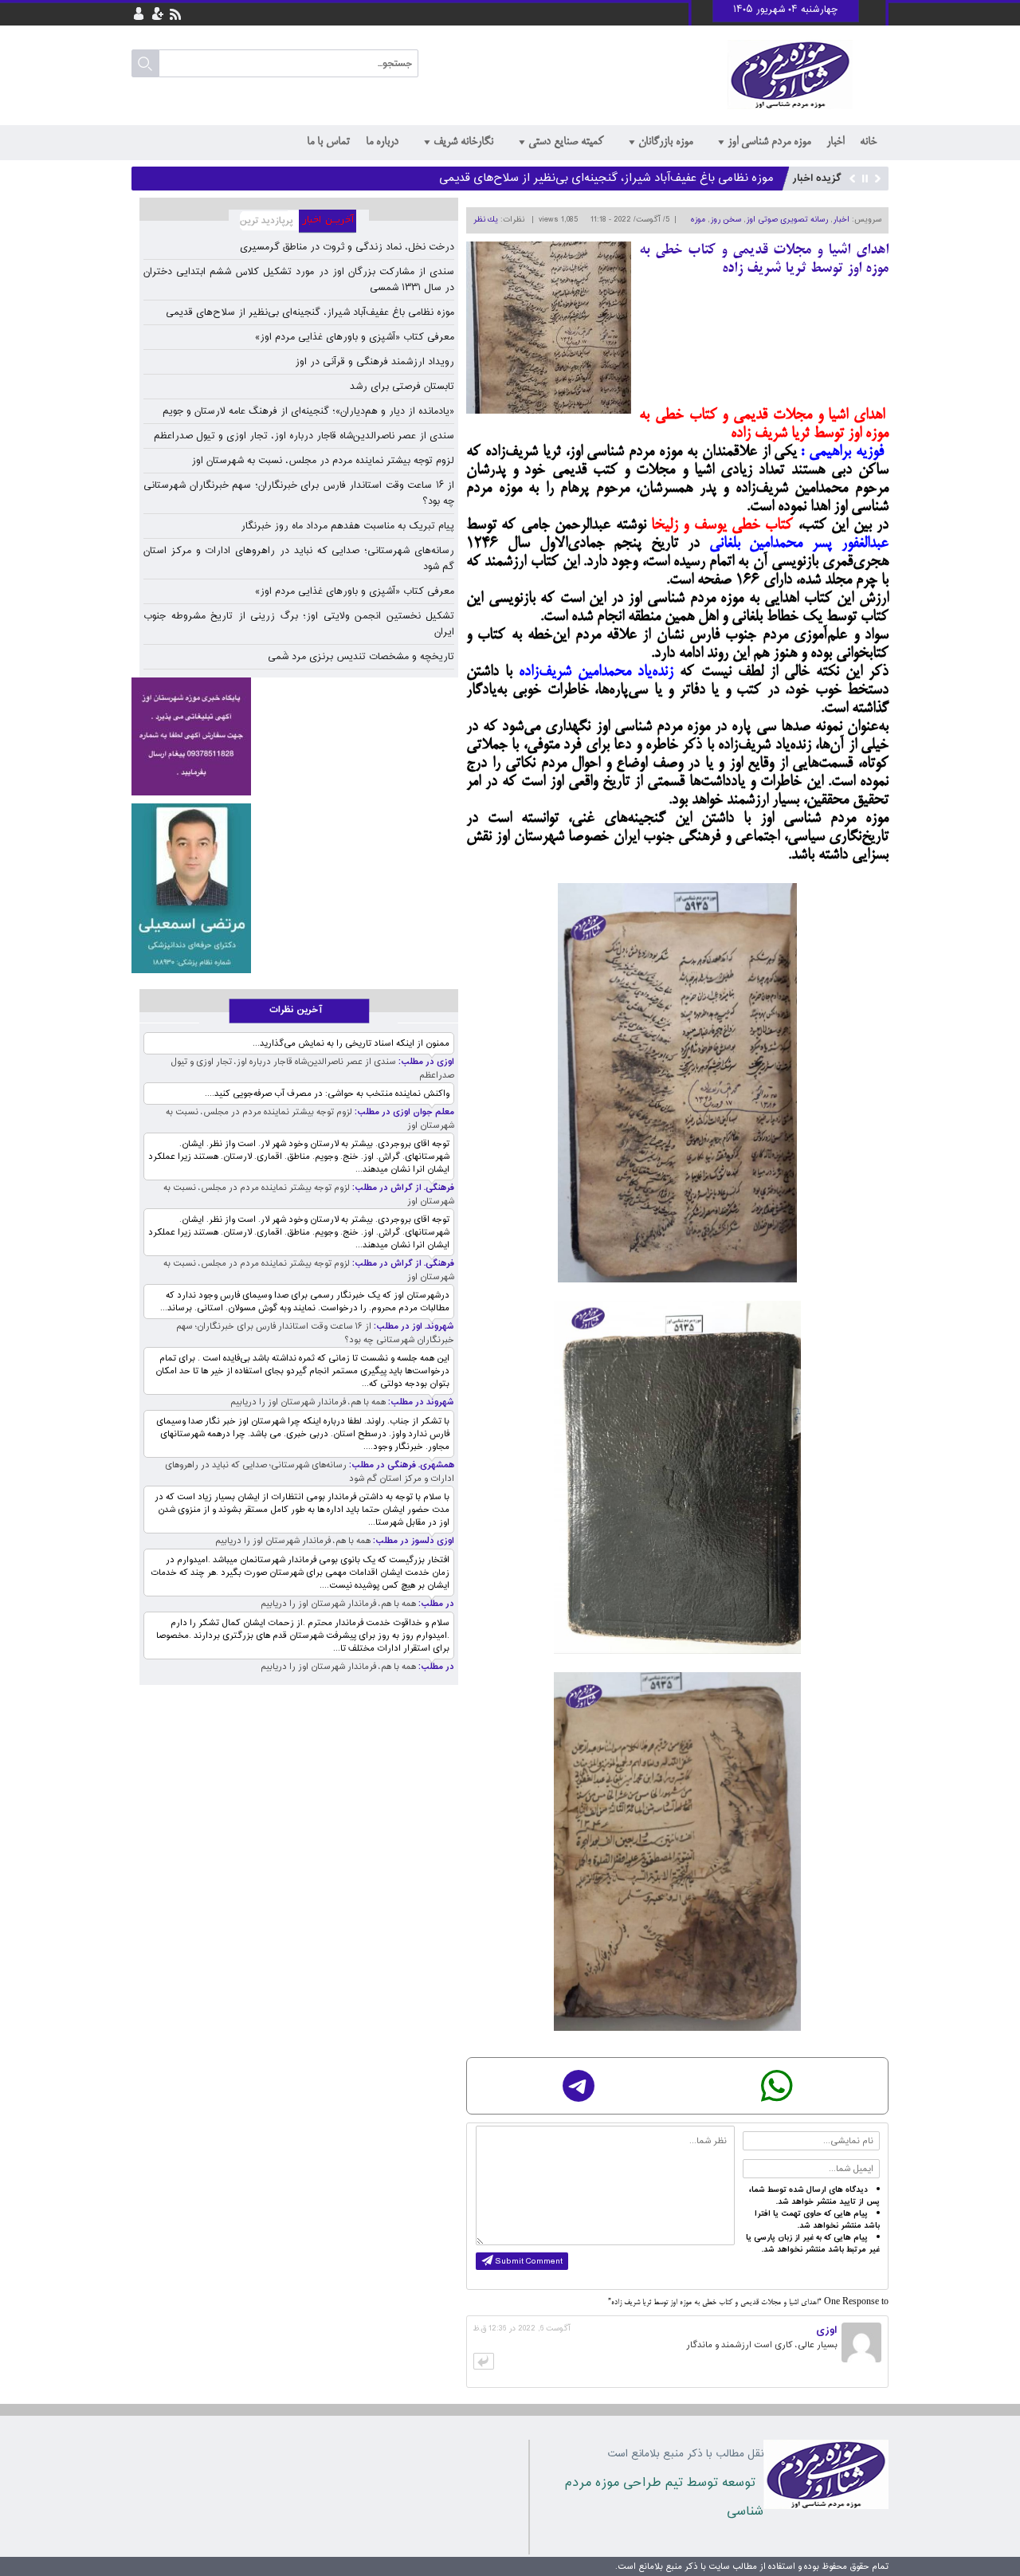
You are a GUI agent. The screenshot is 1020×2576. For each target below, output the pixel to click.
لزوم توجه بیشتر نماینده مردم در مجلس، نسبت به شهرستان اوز (323, 461)
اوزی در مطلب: (425, 1062)
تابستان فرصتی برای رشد (402, 387)
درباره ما (382, 142)
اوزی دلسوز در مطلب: (412, 1541)
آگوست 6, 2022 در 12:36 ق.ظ (522, 2329)
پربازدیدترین (264, 222)
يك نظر (486, 220)
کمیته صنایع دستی (566, 142)
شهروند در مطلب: (420, 1402)
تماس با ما (328, 142)
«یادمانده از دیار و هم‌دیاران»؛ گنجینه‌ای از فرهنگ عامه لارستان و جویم (308, 411)
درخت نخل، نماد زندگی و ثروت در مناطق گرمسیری (347, 247)
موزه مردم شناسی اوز (769, 142)
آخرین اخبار (334, 222)
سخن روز (726, 220)
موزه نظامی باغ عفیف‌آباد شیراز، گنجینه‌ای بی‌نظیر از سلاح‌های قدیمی (606, 178)
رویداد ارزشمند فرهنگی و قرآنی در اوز (375, 362)
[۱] (191, 888)
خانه (868, 142)
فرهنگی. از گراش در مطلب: (402, 1188)
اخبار (835, 142)
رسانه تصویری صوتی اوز (787, 220)
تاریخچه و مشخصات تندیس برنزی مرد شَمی (361, 657)
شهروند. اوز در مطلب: (413, 1327)
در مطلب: (435, 1604)
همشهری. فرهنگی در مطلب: (400, 1465)
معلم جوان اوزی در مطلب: (403, 1112)
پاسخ (484, 2361)
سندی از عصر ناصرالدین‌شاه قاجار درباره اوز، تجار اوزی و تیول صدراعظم (304, 436)
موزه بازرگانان (665, 142)
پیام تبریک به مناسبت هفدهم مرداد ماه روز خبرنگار (347, 526)
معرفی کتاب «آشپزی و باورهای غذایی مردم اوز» (355, 337)
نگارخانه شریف (463, 142)
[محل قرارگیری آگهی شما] (191, 736)
